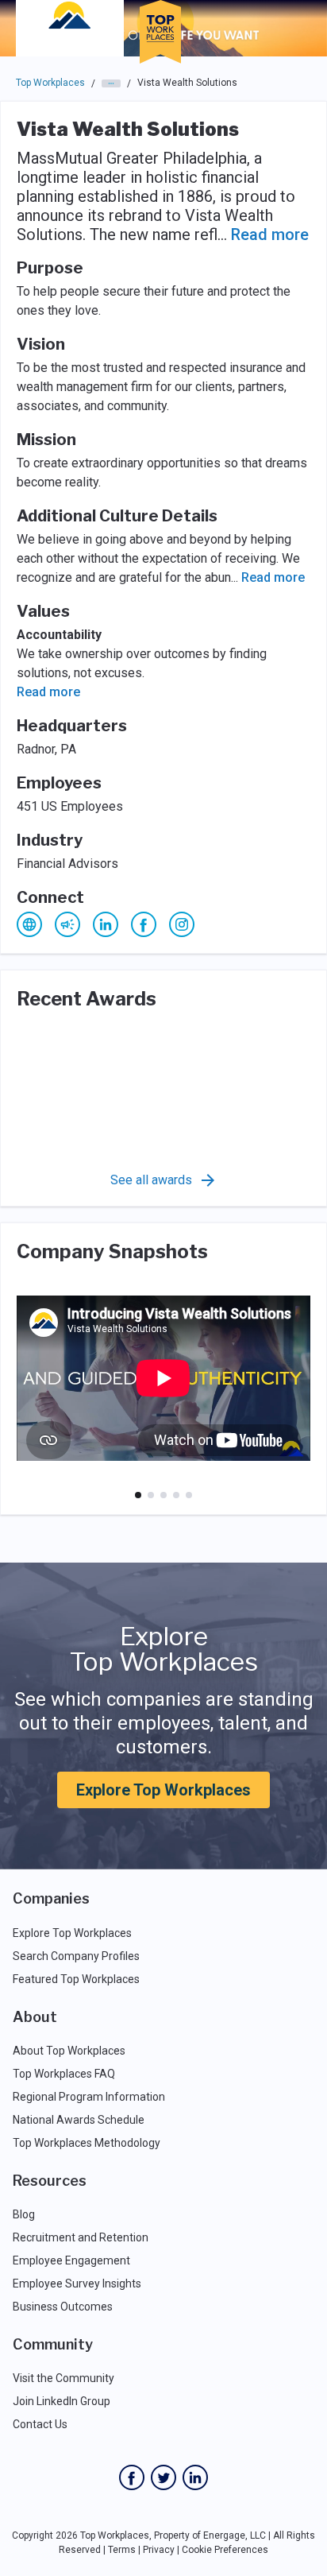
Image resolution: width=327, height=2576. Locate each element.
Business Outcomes (63, 2307)
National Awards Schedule (79, 2120)
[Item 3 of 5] (163, 1495)
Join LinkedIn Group (62, 2401)
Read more (270, 234)
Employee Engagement (71, 2260)
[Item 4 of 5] (176, 1495)
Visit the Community (63, 2378)
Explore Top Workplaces (163, 1790)
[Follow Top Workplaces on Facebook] (132, 2477)
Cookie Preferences (225, 2550)
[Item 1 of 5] (138, 1495)
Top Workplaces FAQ (64, 2074)
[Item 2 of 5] (151, 1495)
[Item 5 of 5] (189, 1495)
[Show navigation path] (111, 83)
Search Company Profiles (76, 1956)
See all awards (151, 1180)
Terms (122, 2550)
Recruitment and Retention (81, 2237)
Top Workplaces (50, 83)
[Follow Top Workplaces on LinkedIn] (195, 2477)
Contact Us (40, 2424)
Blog (24, 2214)
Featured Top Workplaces (76, 1979)
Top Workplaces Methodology (87, 2143)
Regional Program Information (89, 2097)
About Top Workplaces (69, 2051)
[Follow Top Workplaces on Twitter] (163, 2477)
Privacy (159, 2550)
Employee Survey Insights (77, 2284)
